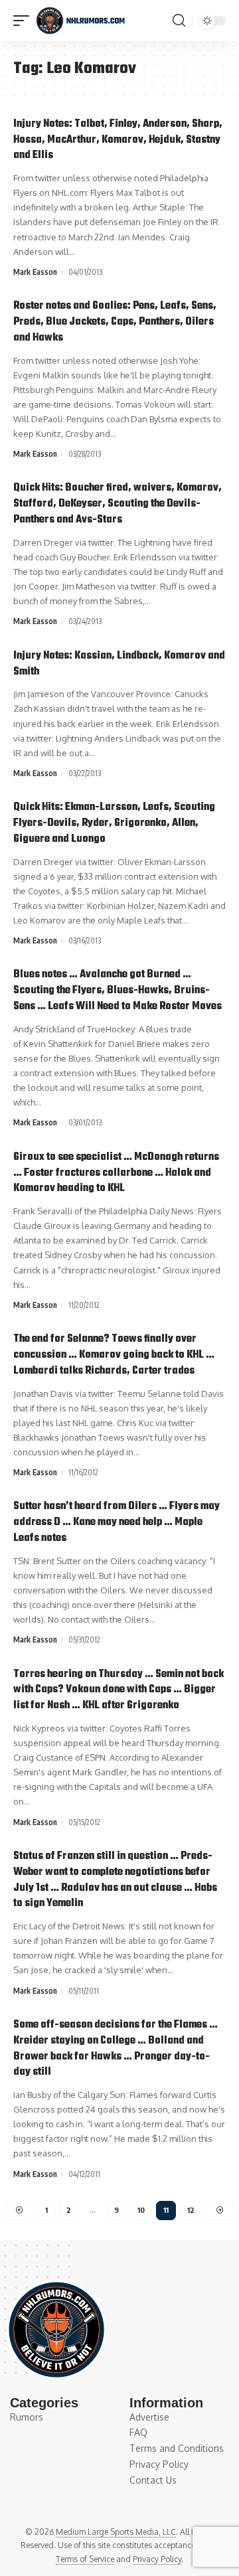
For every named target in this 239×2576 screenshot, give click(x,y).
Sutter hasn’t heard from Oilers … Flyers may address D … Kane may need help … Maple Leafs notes (117, 1522)
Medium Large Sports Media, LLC (116, 2532)
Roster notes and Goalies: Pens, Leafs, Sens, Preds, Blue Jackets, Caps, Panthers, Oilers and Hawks (115, 322)
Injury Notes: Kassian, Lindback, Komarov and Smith (119, 664)
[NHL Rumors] (80, 21)
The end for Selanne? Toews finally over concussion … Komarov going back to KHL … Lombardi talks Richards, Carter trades (114, 1355)
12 (191, 2210)
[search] (179, 21)
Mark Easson (35, 272)
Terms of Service (85, 2559)
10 (141, 2210)
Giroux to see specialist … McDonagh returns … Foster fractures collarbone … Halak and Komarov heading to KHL (116, 1173)
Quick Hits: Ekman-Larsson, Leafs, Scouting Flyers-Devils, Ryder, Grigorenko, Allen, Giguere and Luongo (114, 823)
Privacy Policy (157, 2559)
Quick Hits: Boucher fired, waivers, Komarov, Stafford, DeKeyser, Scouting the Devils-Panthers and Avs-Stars (118, 504)
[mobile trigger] (25, 21)
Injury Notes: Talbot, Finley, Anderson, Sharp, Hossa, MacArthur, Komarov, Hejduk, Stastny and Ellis (118, 140)
